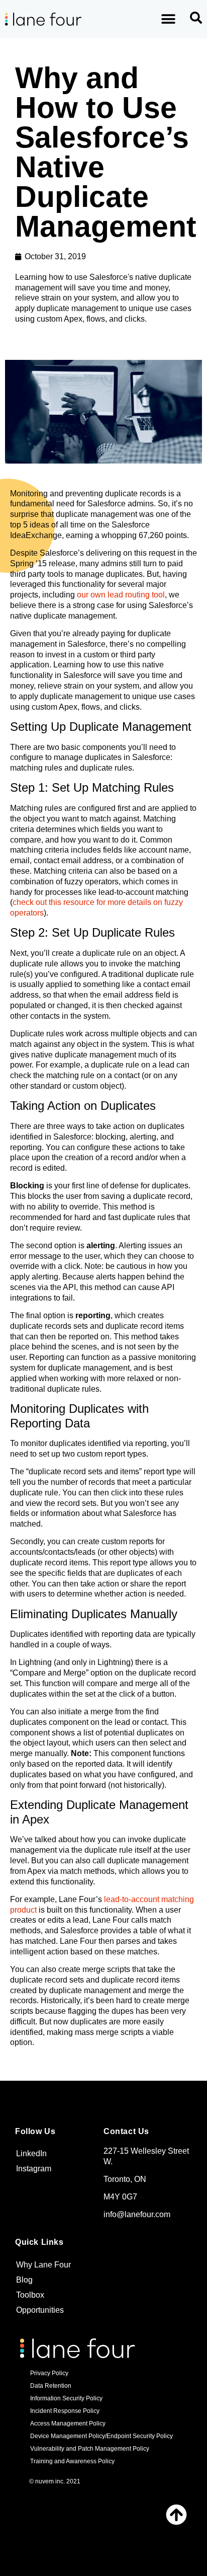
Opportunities (40, 2310)
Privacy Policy (49, 2373)
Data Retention (51, 2386)
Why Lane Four (43, 2265)
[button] (169, 19)
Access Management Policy (68, 2423)
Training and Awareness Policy (72, 2461)
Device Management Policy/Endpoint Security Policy (101, 2436)
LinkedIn (31, 2153)
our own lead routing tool (121, 595)
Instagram (34, 2169)
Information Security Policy (66, 2398)
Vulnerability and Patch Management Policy (90, 2449)
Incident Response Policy (65, 2411)
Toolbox (30, 2295)
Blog (24, 2280)
